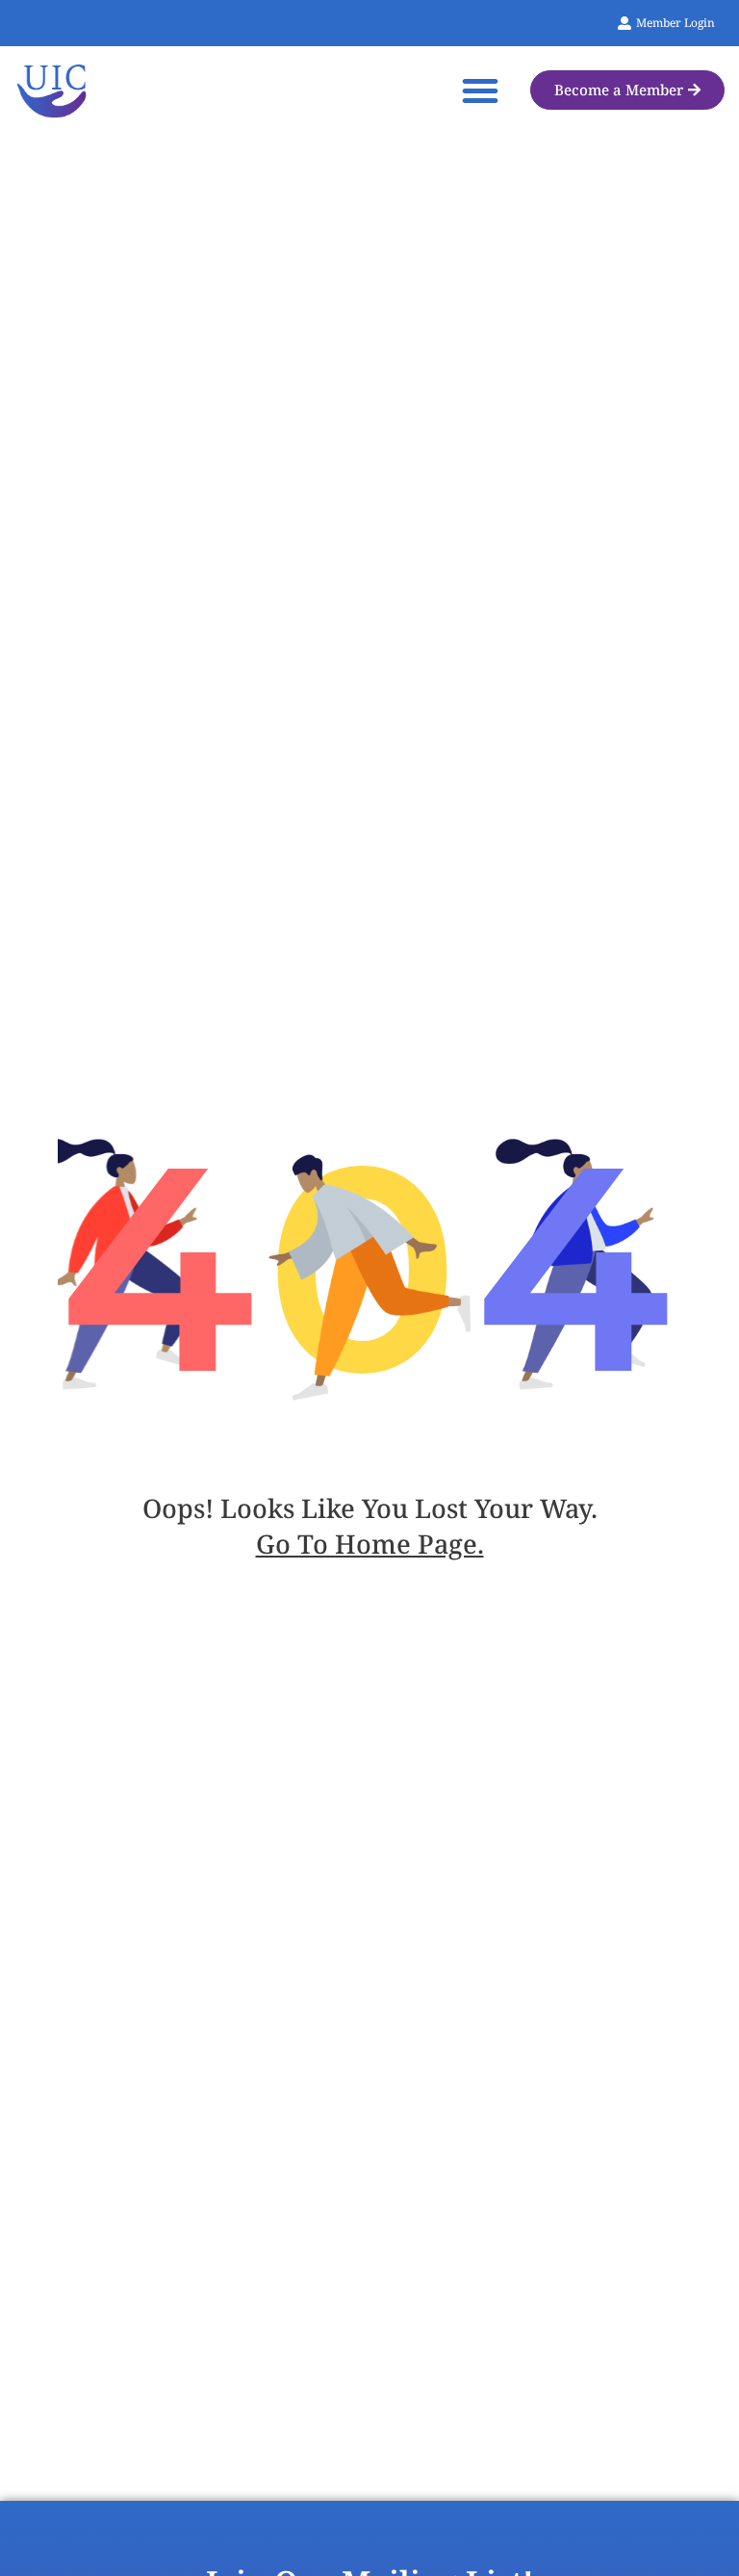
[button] (480, 90)
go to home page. (370, 1544)
